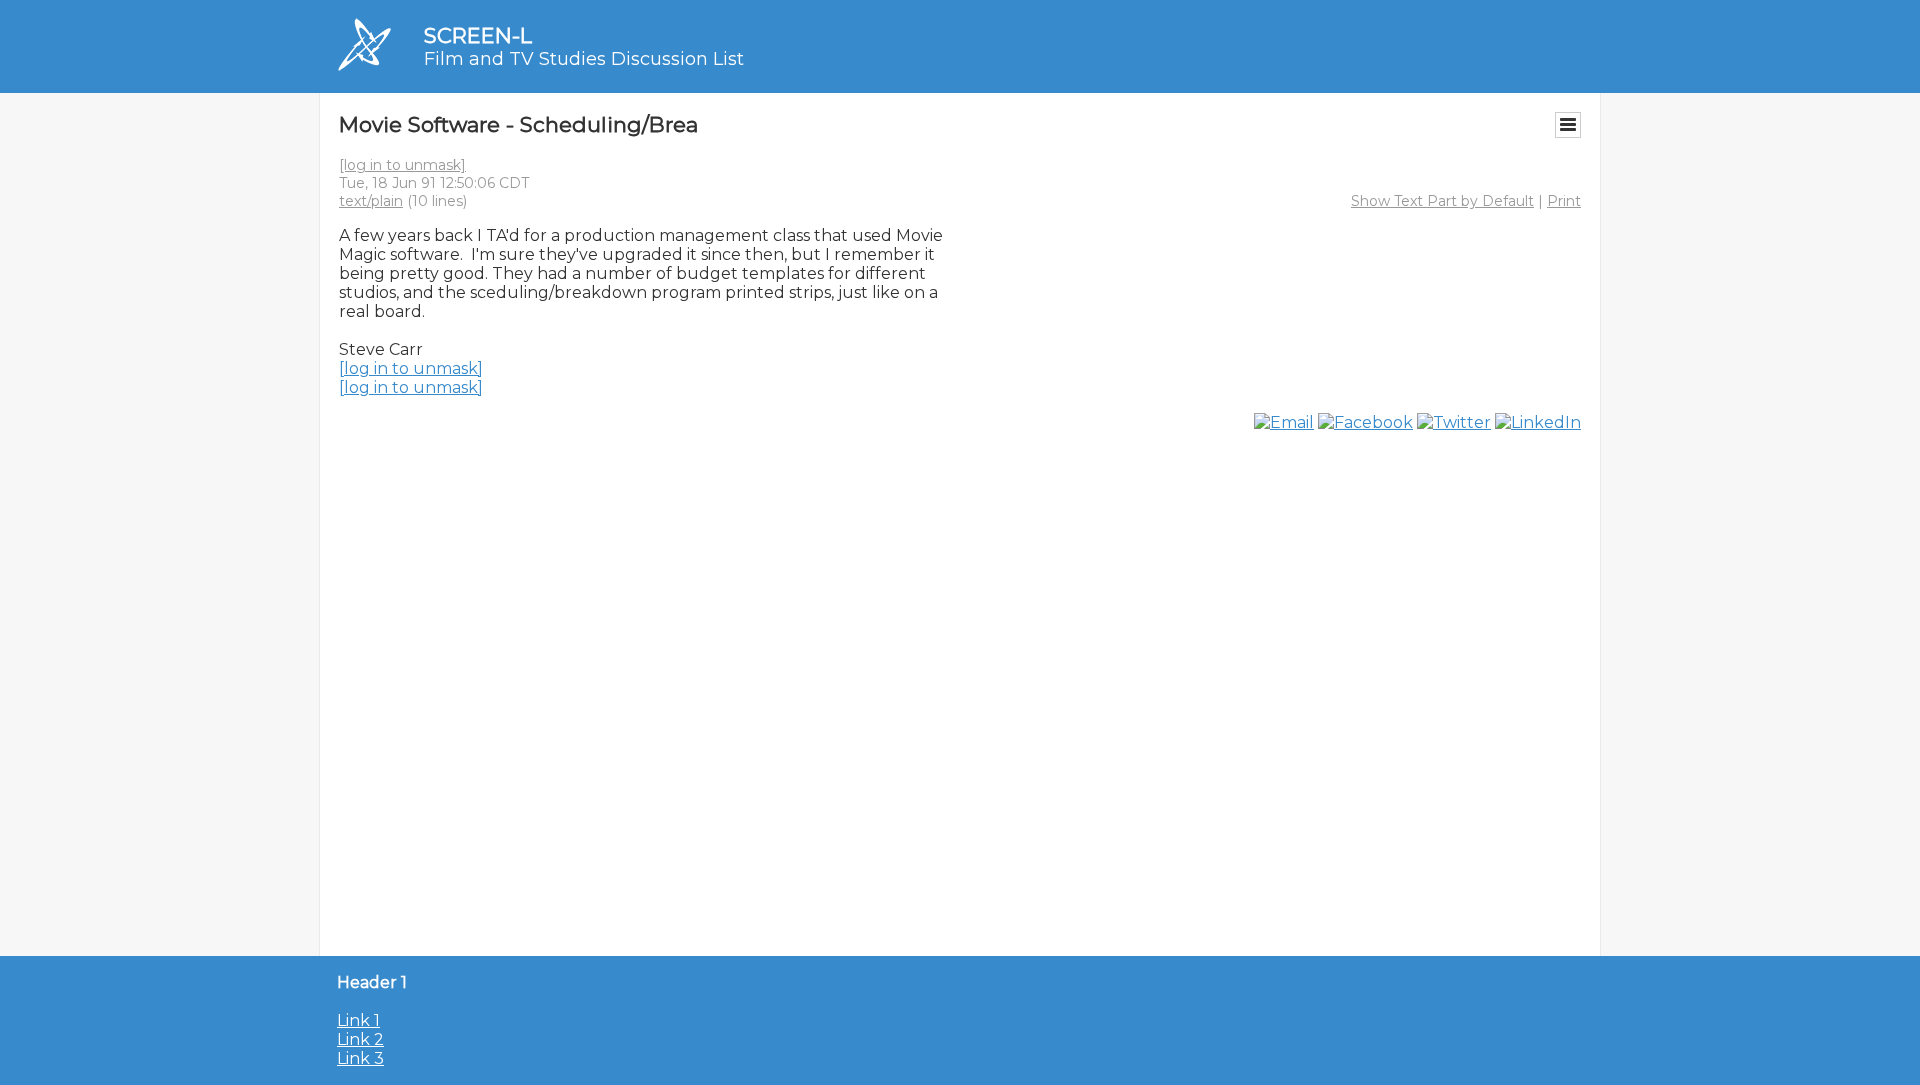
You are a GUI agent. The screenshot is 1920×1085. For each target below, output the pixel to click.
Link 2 (360, 1039)
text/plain (371, 201)
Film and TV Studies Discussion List (584, 59)
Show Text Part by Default (1442, 201)
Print (1564, 201)
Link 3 (360, 1058)
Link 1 (358, 1020)
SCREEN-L (478, 35)
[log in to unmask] (402, 165)
